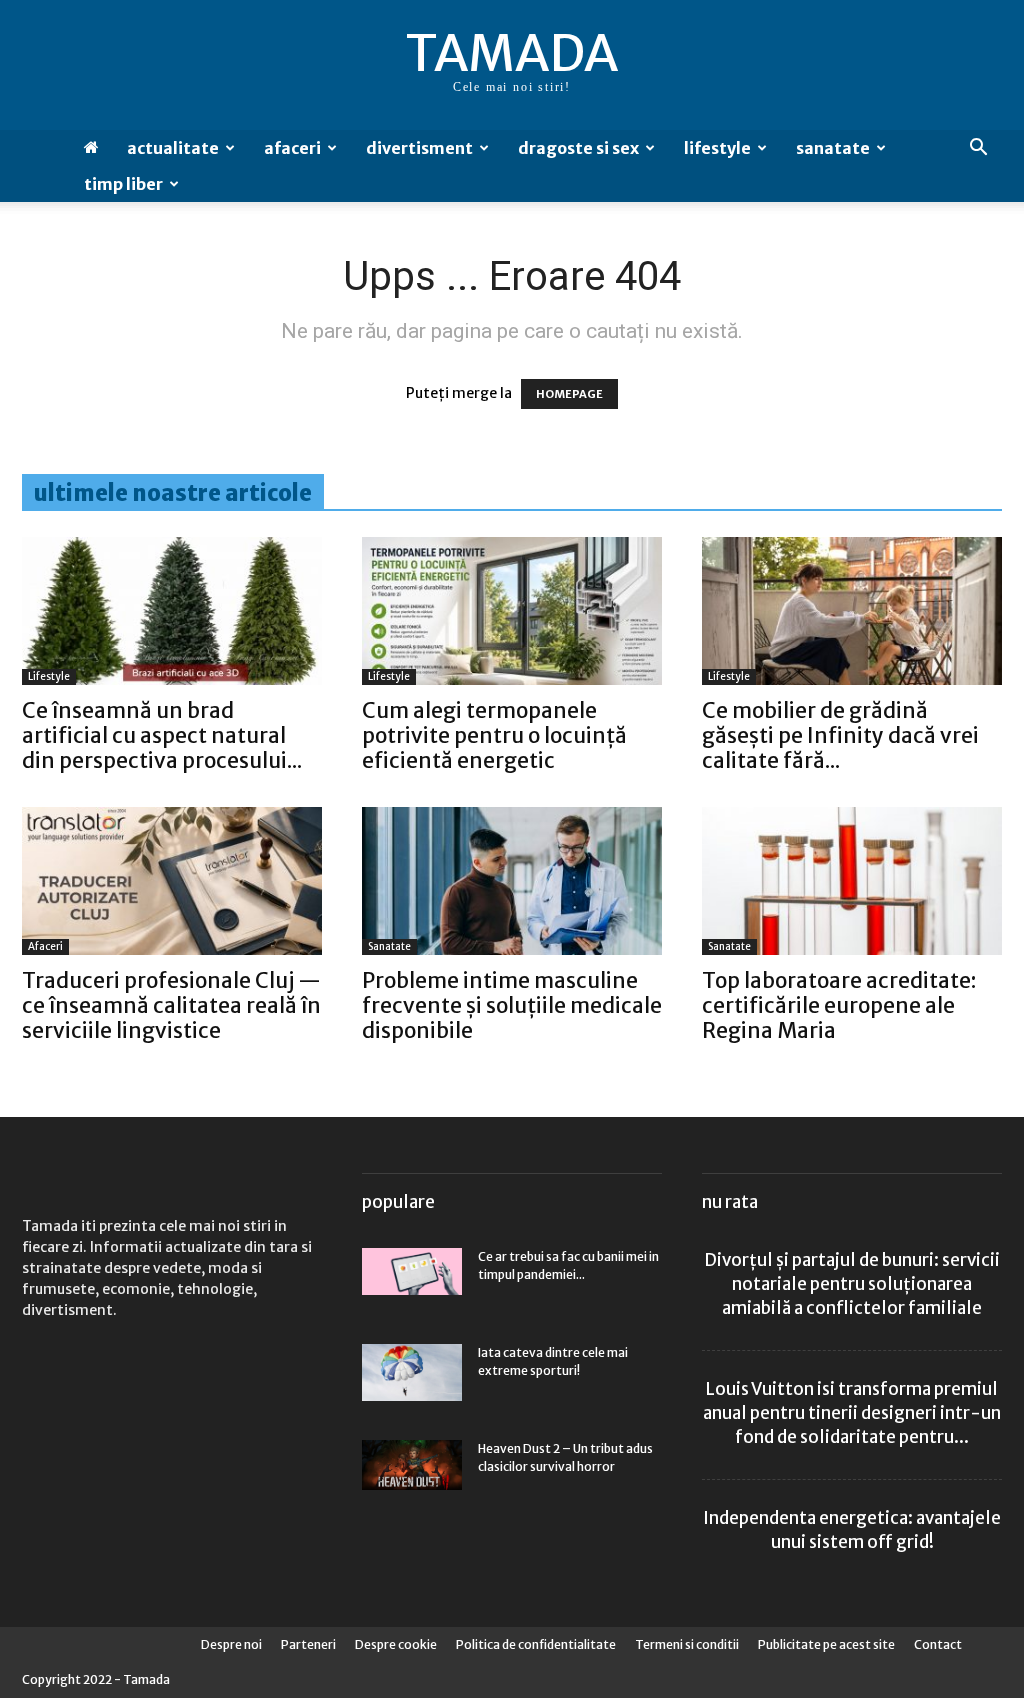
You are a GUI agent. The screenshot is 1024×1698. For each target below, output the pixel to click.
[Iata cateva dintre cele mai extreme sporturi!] (412, 1372)
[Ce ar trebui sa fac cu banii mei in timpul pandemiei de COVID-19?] (412, 1271)
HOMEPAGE (569, 394)
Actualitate (173, 148)
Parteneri (308, 1644)
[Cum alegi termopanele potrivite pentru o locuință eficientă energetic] (512, 611)
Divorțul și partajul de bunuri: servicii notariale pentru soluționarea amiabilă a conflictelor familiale (852, 1284)
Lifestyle (717, 148)
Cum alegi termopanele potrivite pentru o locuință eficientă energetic (494, 735)
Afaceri (292, 148)
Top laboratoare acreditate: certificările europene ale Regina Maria (839, 1005)
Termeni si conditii (687, 1644)
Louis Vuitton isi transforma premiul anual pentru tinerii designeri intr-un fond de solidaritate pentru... (852, 1413)
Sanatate (833, 148)
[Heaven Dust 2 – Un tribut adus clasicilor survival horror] (412, 1465)
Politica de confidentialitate (536, 1644)
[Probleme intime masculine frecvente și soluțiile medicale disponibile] (512, 881)
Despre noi (231, 1644)
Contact (938, 1644)
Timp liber (123, 184)
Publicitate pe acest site (826, 1644)
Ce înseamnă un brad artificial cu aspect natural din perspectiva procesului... (162, 735)
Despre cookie (396, 1644)
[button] (978, 149)
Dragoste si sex (578, 148)
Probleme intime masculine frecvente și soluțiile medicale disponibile (512, 1005)
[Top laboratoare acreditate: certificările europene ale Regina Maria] (852, 881)
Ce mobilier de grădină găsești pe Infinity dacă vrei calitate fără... (840, 735)
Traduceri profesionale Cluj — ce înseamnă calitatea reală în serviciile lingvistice (171, 1005)
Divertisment (419, 148)
